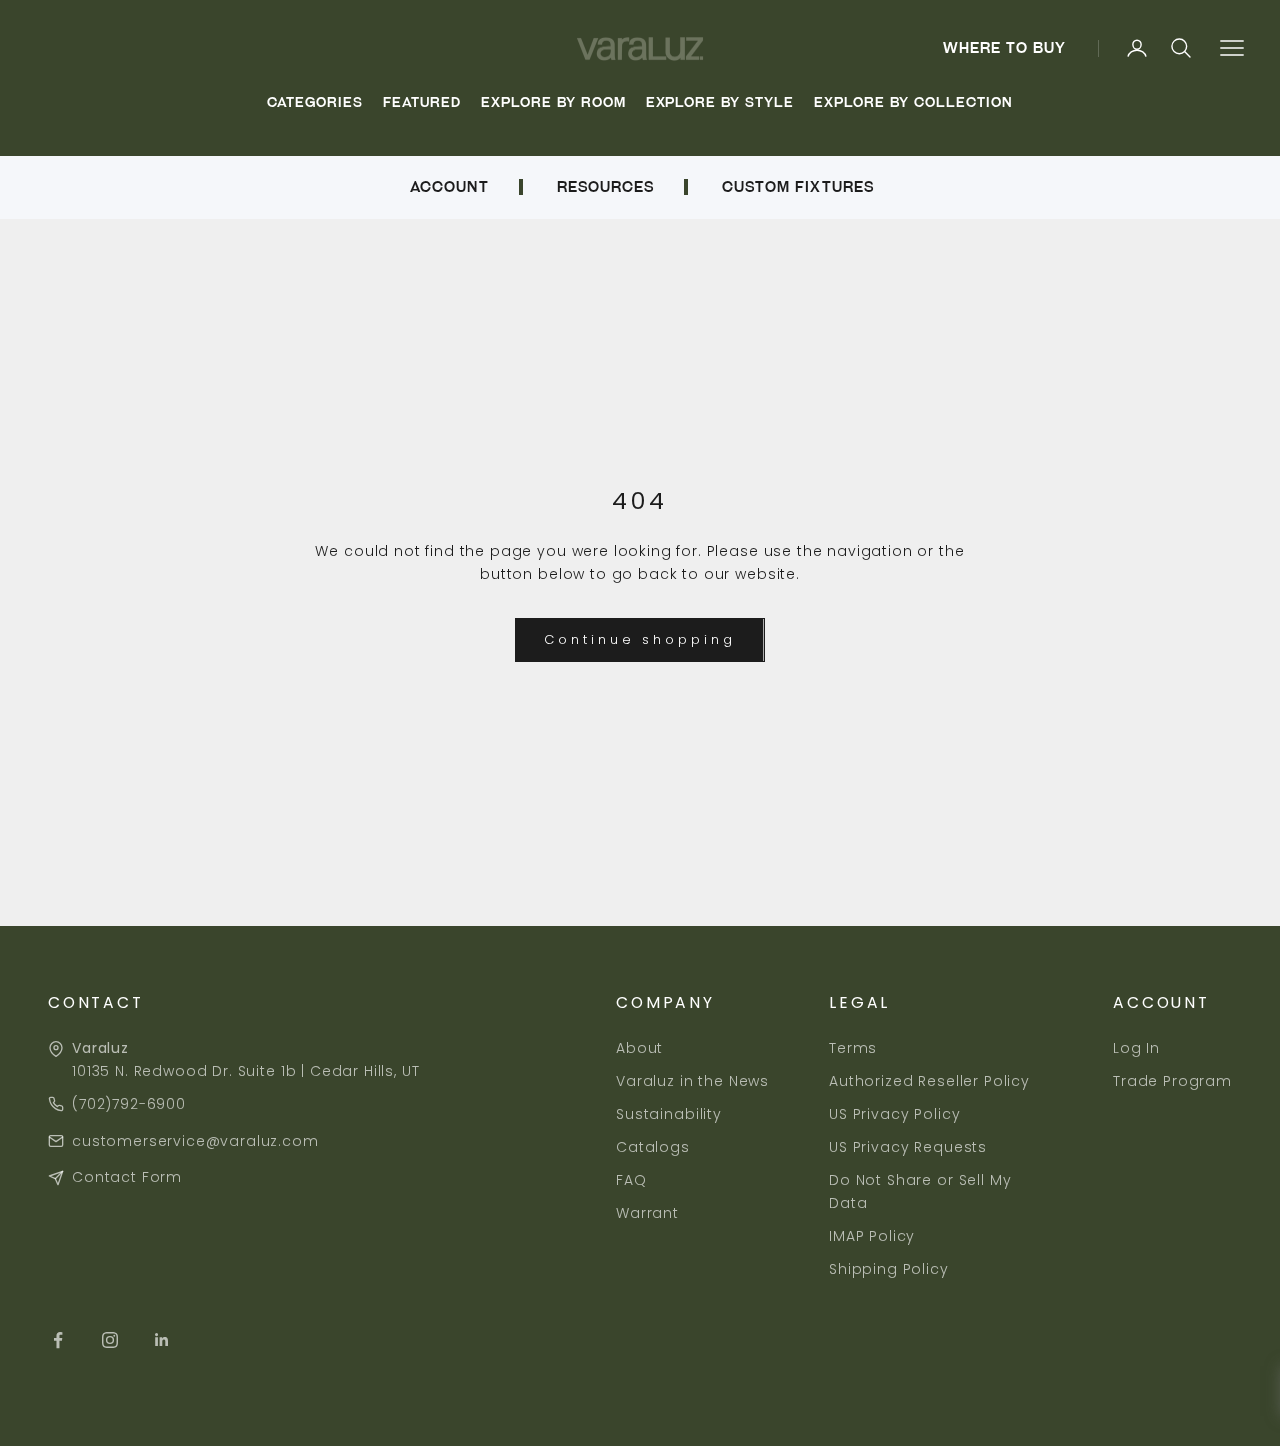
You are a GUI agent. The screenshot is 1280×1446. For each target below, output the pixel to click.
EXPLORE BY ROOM (553, 102)
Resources (605, 187)
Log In (1136, 1048)
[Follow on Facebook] (58, 1340)
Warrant (647, 1213)
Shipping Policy (889, 1269)
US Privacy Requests (908, 1147)
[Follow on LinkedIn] (162, 1340)
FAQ (631, 1180)
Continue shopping (639, 639)
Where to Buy (1005, 48)
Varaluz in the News (692, 1081)
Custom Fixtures (798, 187)
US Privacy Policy (894, 1114)
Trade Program (1172, 1081)
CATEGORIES (315, 102)
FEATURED (422, 102)
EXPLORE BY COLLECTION (913, 102)
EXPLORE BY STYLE (720, 102)
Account (449, 187)
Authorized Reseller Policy (929, 1081)
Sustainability (669, 1114)
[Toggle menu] (1231, 48)
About (639, 1048)
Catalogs (653, 1147)
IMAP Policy (872, 1236)
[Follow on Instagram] (110, 1340)
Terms (853, 1048)
